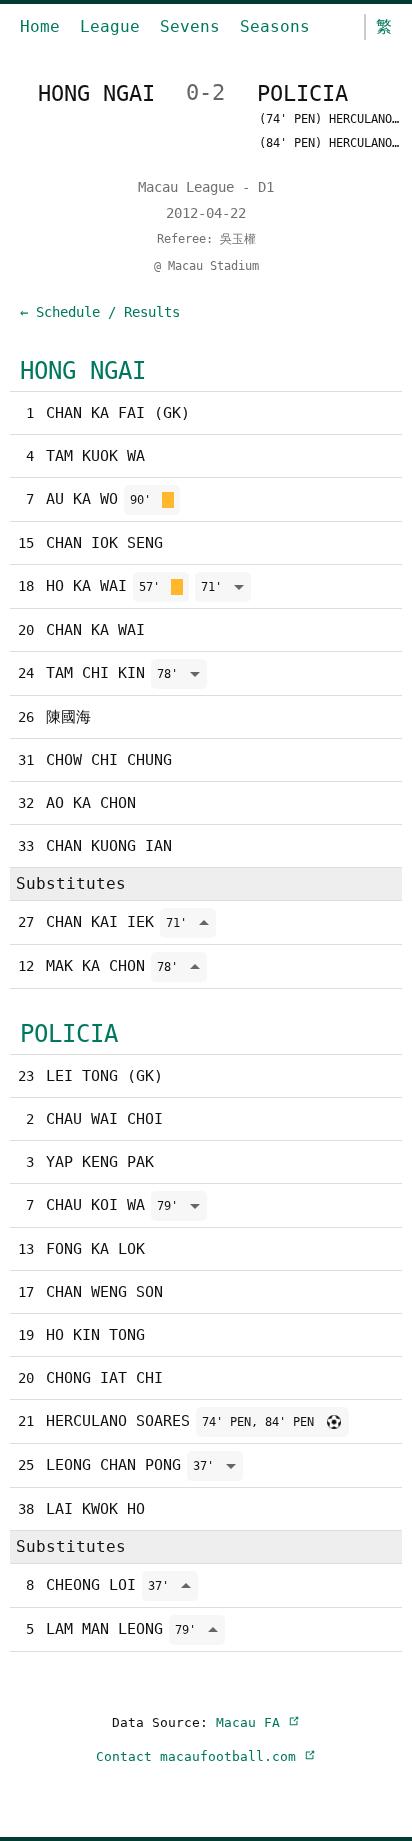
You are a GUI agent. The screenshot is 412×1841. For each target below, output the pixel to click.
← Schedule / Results (100, 312)
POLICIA (69, 1034)
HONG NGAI (83, 371)
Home (40, 26)
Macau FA (252, 1722)
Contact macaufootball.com (200, 1756)
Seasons (275, 26)
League (110, 26)
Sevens (190, 26)
